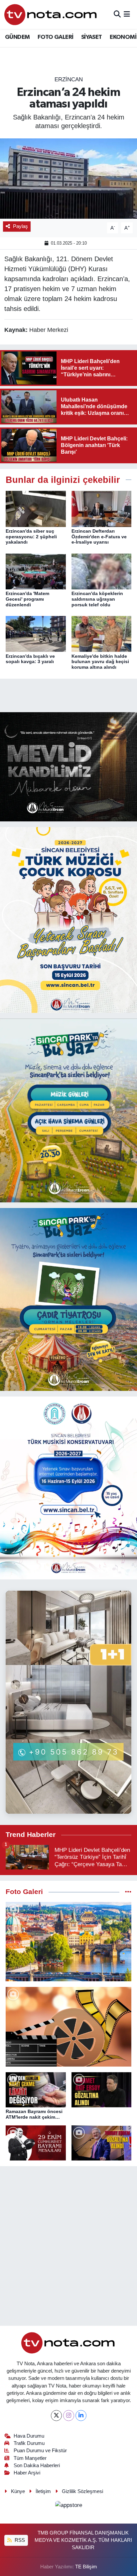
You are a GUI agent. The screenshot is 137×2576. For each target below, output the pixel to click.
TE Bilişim (86, 2567)
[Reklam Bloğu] (68, 766)
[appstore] (68, 2506)
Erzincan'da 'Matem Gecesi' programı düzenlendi (27, 599)
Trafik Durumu (29, 2443)
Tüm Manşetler (30, 2458)
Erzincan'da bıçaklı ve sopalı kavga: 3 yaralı (30, 659)
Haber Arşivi (27, 2473)
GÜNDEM (17, 37)
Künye (18, 2491)
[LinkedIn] (81, 2416)
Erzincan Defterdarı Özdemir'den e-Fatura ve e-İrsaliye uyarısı (99, 537)
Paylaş (20, 226)
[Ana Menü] (127, 14)
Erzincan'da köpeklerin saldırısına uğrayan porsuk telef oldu (97, 599)
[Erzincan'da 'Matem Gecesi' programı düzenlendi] (36, 571)
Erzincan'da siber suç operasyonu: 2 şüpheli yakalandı (31, 537)
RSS (19, 2540)
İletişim (43, 2491)
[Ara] (117, 14)
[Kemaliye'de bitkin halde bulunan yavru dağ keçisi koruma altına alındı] (102, 634)
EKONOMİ (123, 37)
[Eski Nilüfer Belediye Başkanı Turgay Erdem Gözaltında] (102, 2143)
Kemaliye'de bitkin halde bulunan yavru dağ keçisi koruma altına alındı (100, 662)
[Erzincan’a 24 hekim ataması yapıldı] (68, 178)
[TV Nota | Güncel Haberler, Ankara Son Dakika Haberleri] (51, 14)
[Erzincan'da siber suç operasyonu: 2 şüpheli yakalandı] (36, 509)
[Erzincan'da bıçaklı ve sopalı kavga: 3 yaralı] (36, 634)
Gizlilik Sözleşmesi (82, 2491)
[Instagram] (69, 2416)
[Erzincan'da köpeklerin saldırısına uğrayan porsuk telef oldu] (102, 571)
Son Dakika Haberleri (37, 2465)
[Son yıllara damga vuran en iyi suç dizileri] (68, 2027)
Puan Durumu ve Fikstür (40, 2451)
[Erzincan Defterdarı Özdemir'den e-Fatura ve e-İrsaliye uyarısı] (102, 509)
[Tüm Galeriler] (128, 1892)
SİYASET (92, 37)
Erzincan (69, 79)
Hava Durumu (29, 2436)
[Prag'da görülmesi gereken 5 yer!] (68, 1942)
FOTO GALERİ (55, 37)
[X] (56, 2416)
